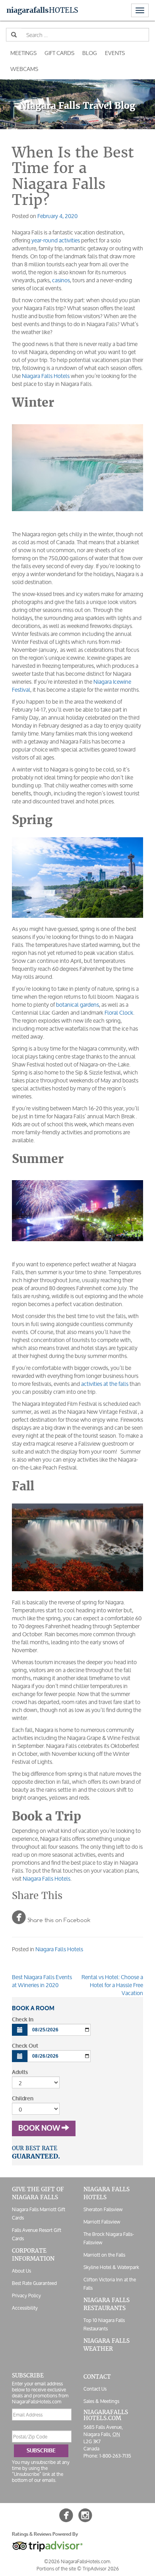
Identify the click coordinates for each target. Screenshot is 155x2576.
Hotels (42, 10)
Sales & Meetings (101, 2401)
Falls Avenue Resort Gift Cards (37, 2234)
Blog (90, 53)
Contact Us (95, 2389)
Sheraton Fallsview (103, 2209)
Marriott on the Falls (104, 2255)
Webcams (24, 69)
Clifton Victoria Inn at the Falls (110, 2284)
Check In (23, 2020)
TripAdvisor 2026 (101, 2568)
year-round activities (56, 240)
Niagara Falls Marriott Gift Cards (39, 2214)
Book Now (40, 2128)
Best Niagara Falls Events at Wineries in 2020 (42, 1981)
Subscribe (41, 2451)
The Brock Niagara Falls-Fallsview (109, 2238)
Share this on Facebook (51, 1917)
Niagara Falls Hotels (46, 376)
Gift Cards (59, 53)
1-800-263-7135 (115, 2455)
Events (115, 53)
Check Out (25, 2046)
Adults (20, 2072)
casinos (61, 280)
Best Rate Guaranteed (34, 2283)
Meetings (23, 53)
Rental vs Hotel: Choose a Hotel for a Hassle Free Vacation (112, 1985)
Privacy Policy (26, 2296)
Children (23, 2099)
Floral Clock (119, 1012)
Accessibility (25, 2308)
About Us (21, 2271)
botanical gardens (77, 1005)
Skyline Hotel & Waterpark (111, 2267)
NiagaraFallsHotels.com (106, 2415)
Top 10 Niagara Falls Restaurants (104, 2324)
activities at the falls (105, 1384)
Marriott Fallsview (102, 2222)
